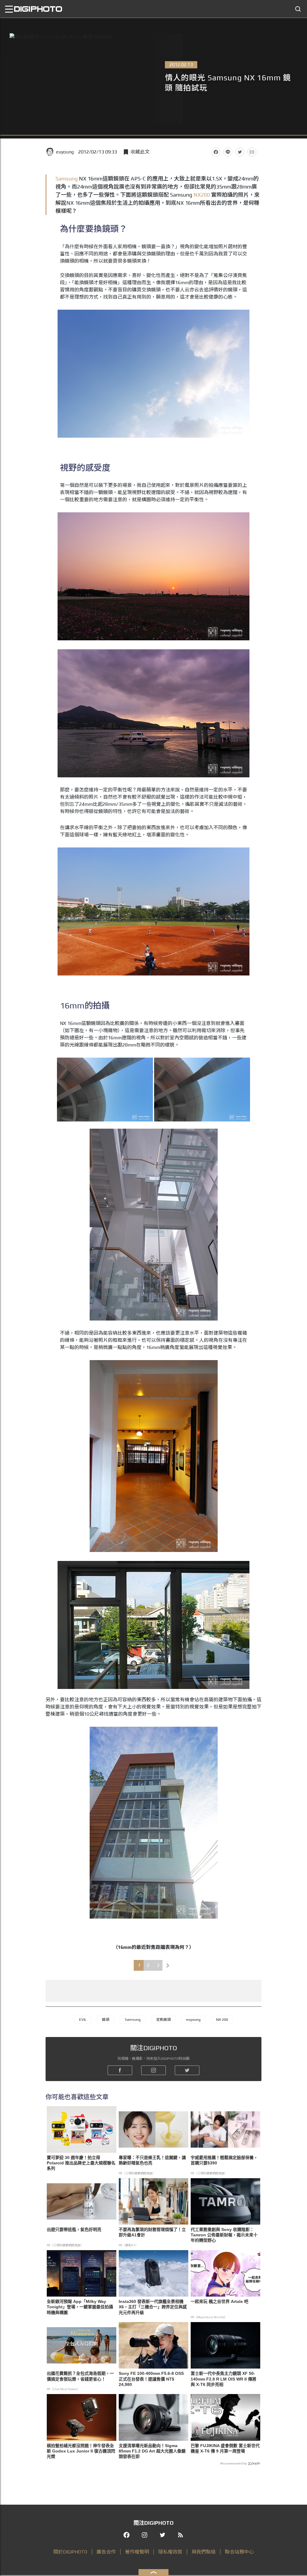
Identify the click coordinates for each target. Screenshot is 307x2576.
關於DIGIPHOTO (70, 2552)
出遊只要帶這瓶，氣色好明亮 (74, 2229)
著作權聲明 (137, 2552)
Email (252, 152)
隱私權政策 (170, 2552)
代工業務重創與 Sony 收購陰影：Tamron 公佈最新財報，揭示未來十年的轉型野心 (224, 2235)
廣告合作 (106, 2552)
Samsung (67, 179)
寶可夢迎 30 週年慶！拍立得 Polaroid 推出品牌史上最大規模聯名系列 (81, 2163)
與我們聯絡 (204, 2552)
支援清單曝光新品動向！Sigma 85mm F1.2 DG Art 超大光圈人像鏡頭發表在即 (152, 2451)
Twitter (240, 152)
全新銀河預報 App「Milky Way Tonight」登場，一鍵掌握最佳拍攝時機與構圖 (80, 2307)
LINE (228, 152)
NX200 (202, 195)
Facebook (216, 152)
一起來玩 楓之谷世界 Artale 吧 (219, 2301)
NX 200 (222, 2020)
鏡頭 (106, 2020)
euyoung (65, 152)
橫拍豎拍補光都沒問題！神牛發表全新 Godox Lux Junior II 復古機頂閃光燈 (81, 2451)
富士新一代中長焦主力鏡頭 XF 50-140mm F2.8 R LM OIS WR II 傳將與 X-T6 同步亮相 (224, 2379)
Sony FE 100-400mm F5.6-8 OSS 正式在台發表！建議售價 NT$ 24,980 (151, 2379)
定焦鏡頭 (163, 2020)
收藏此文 (140, 152)
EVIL (83, 2020)
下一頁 (168, 1965)
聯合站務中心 (239, 2552)
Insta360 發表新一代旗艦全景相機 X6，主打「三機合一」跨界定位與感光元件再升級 (153, 2307)
